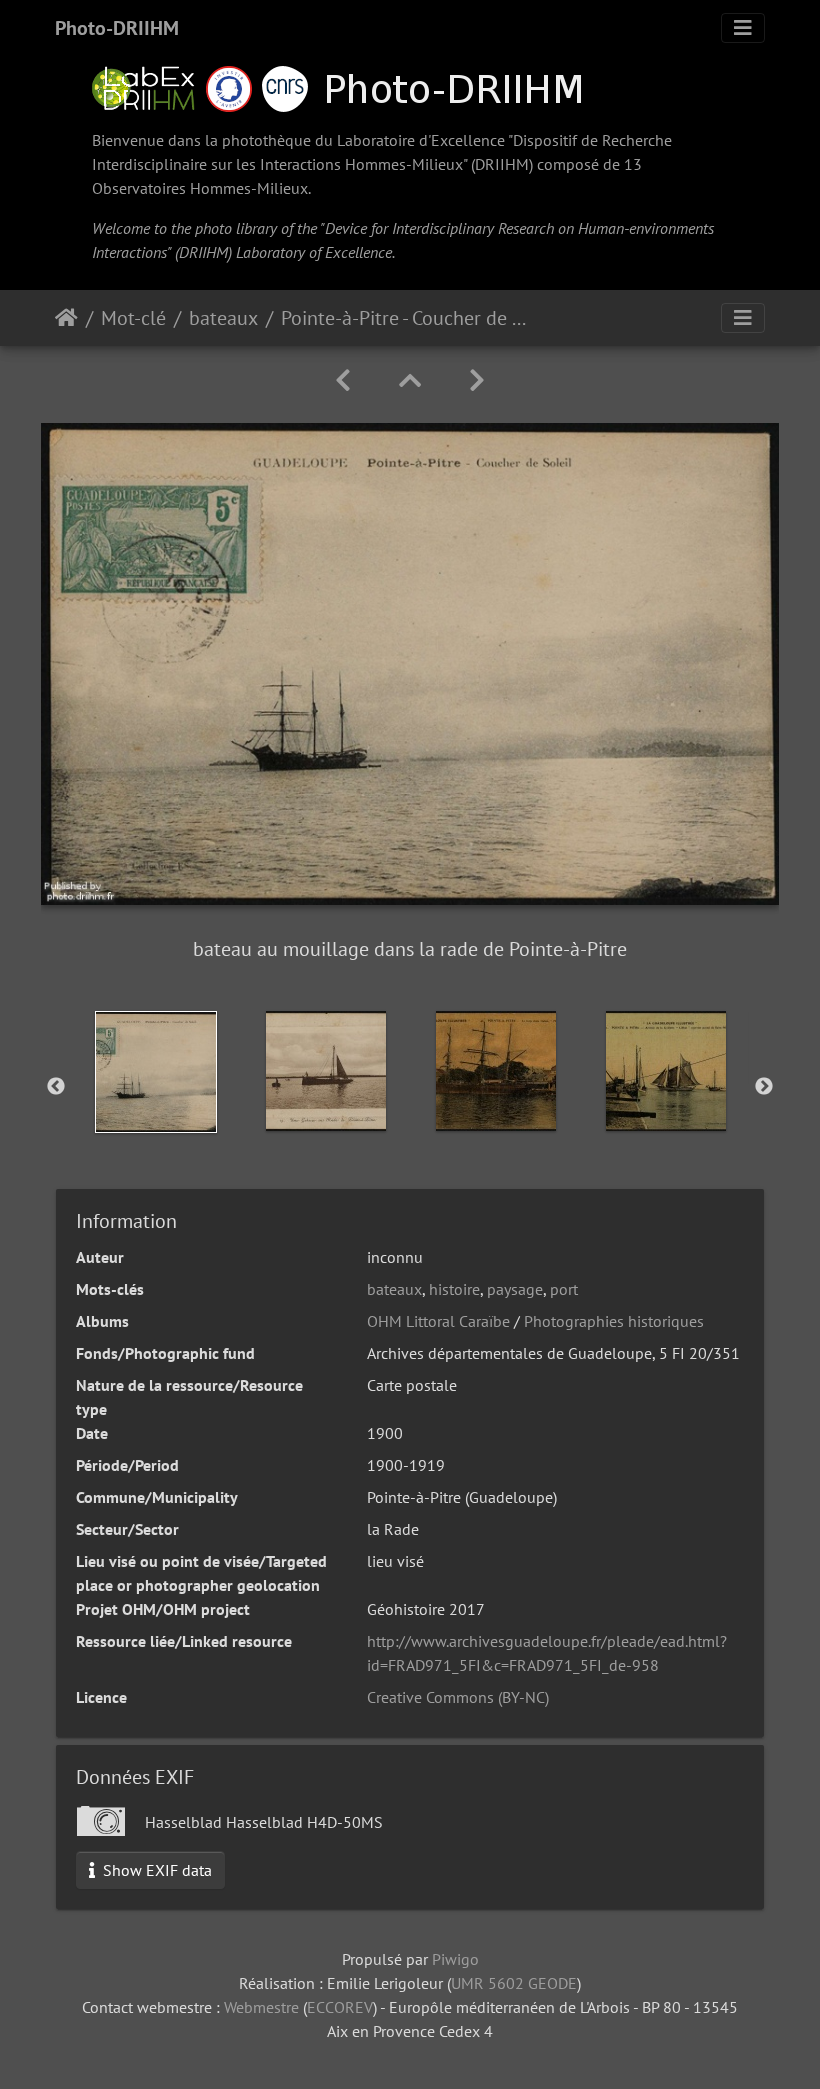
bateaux (223, 318)
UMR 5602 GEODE (514, 1983)
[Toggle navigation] (743, 28)
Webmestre (261, 2007)
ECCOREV (340, 2007)
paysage (515, 1289)
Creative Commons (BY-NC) (458, 1697)
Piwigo (455, 1959)
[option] (156, 1072)
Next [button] (764, 1087)
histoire (454, 1289)
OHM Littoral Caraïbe (438, 1321)
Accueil (66, 318)
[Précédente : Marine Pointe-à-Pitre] (343, 380)
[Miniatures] (410, 380)
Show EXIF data (155, 1870)
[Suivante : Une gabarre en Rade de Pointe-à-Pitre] (477, 380)
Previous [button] (56, 1087)
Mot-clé (133, 318)
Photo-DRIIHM (117, 28)
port (564, 1289)
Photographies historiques (614, 1321)
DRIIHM (502, 164)
